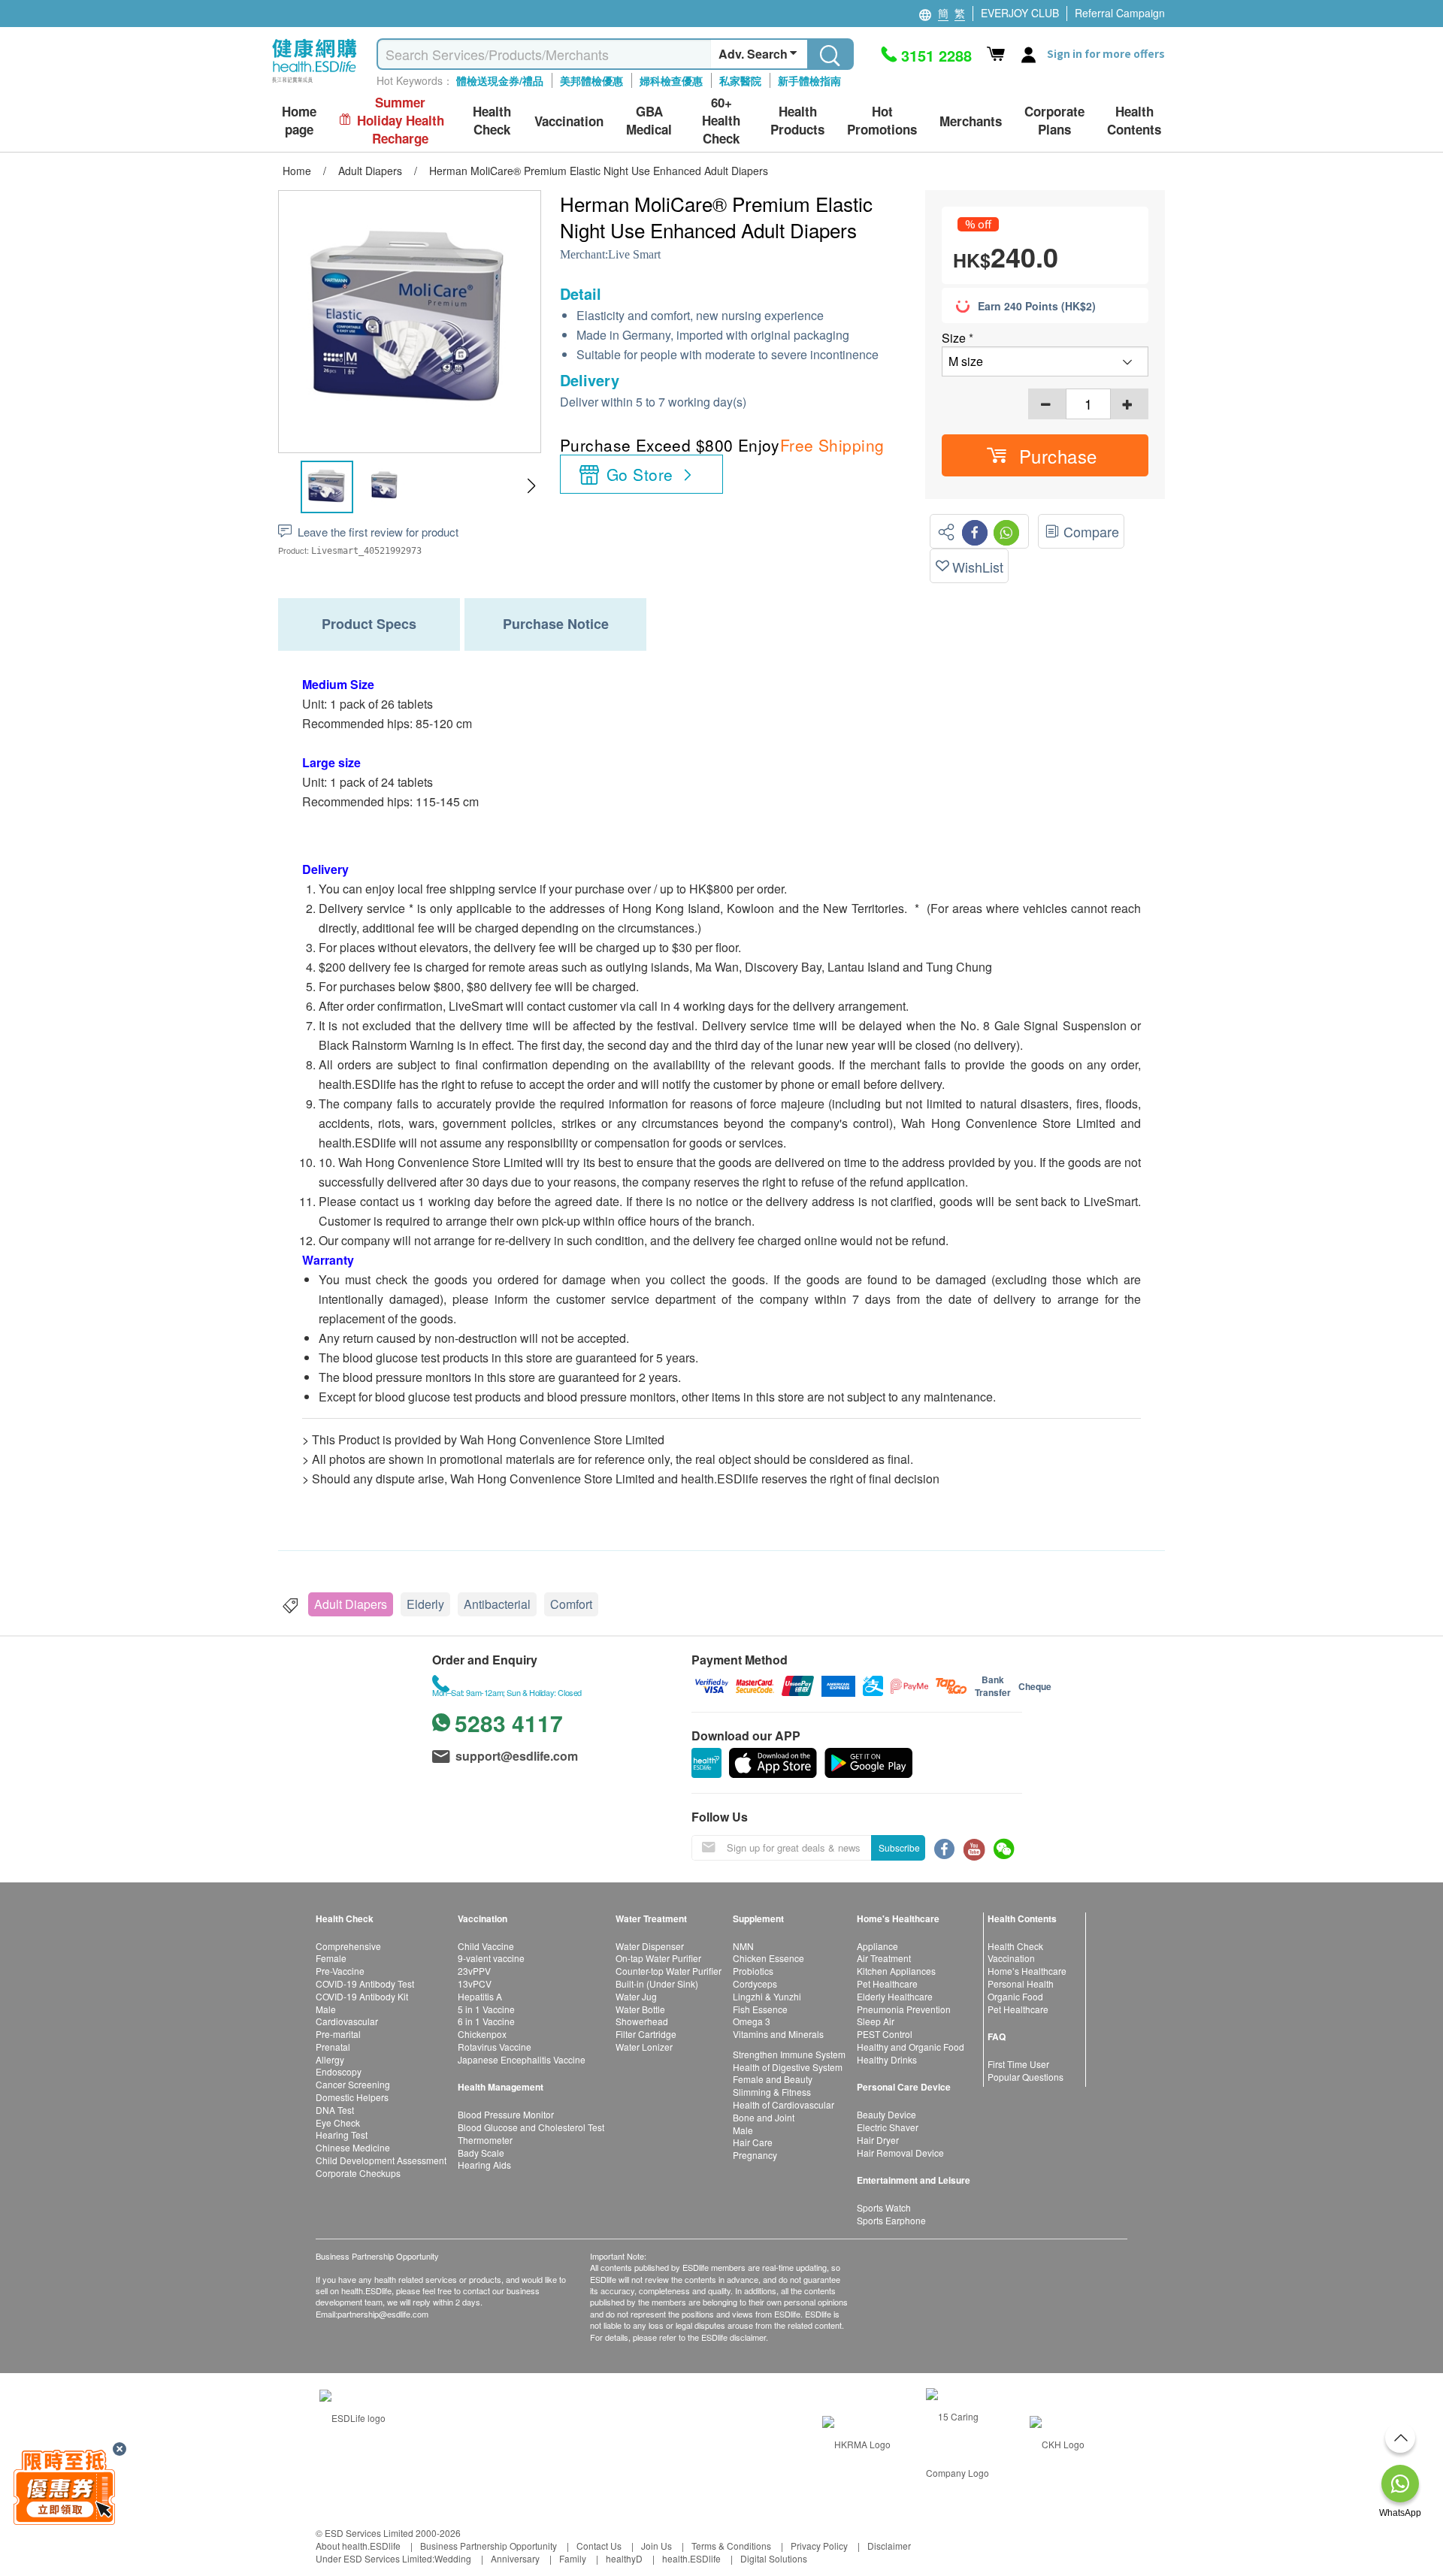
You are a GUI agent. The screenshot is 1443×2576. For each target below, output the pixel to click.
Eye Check (338, 2122)
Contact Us (599, 2546)
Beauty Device (886, 2114)
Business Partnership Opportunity (489, 2546)
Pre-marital (338, 2034)
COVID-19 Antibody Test (365, 1983)
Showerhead (642, 2021)
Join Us (656, 2546)
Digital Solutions (774, 2558)
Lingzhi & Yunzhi (767, 1996)
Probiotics (753, 1971)
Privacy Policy (819, 2546)
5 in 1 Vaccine (486, 2009)
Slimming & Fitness (772, 2092)
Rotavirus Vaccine (495, 2047)
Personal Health (1021, 1983)
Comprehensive (348, 1946)
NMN (743, 1946)
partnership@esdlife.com (383, 2314)
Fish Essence (760, 2009)
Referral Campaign (1120, 13)
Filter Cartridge (646, 2034)
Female (331, 1958)
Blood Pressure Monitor (506, 2114)
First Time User (1018, 2064)
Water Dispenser (650, 1946)
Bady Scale (481, 2153)
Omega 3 (752, 2021)
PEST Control (885, 2034)
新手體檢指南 (809, 80)
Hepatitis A (480, 1996)
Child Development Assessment (381, 2160)
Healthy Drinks (887, 2059)
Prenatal (333, 2047)
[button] (531, 486)
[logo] (315, 83)
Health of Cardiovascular (784, 2104)
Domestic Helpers (352, 2097)
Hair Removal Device (900, 2153)
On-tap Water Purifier (658, 1958)
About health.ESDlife (358, 2546)
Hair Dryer (878, 2140)
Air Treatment (884, 1958)
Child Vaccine (486, 1946)
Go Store (640, 474)
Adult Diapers (351, 1604)
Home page (299, 121)
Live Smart (634, 254)
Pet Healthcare (887, 1983)
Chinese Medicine (353, 2147)
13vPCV (475, 1983)
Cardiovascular (347, 2021)
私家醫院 (740, 80)
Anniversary (515, 2558)
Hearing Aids (484, 2165)
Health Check (1015, 1946)
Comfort (571, 1604)
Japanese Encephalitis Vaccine (522, 2059)
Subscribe (899, 1847)
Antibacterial (497, 1604)
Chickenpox (482, 2034)
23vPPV (474, 1971)
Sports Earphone (891, 2220)
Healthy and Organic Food (911, 2047)
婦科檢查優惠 (671, 80)
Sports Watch (884, 2207)
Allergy (330, 2059)
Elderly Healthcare (895, 1996)
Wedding (453, 2558)
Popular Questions (1026, 2077)
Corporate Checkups (358, 2173)
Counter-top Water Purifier (669, 1971)
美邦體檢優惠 (591, 80)
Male (326, 2009)
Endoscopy (339, 2071)
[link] (352, 2416)
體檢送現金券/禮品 (500, 80)
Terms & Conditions (731, 2546)
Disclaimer (889, 2546)
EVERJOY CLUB (1020, 13)
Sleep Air (876, 2021)
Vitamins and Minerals (778, 2034)
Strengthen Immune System (789, 2054)
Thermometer (485, 2140)
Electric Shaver (888, 2127)
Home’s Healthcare (1027, 1971)
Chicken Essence (768, 1958)
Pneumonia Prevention (904, 2009)
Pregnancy (755, 2155)
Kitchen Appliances (896, 1971)
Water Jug (636, 1996)
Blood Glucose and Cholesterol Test (531, 2127)
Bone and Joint (764, 2117)
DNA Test (335, 2110)
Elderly (425, 1604)
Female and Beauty (773, 2079)
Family (573, 2558)
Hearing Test (342, 2135)
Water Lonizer (644, 2047)
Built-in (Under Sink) (657, 1983)
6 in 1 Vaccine (486, 2021)
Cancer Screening (353, 2084)
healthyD (624, 2558)
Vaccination (1011, 1958)
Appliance (877, 1946)
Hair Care (753, 2142)
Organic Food (1015, 1996)
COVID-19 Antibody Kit (362, 1996)
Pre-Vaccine (340, 1971)
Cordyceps (755, 1983)
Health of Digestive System (788, 2067)
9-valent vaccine (491, 1958)
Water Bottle (640, 2009)
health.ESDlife (691, 2558)
